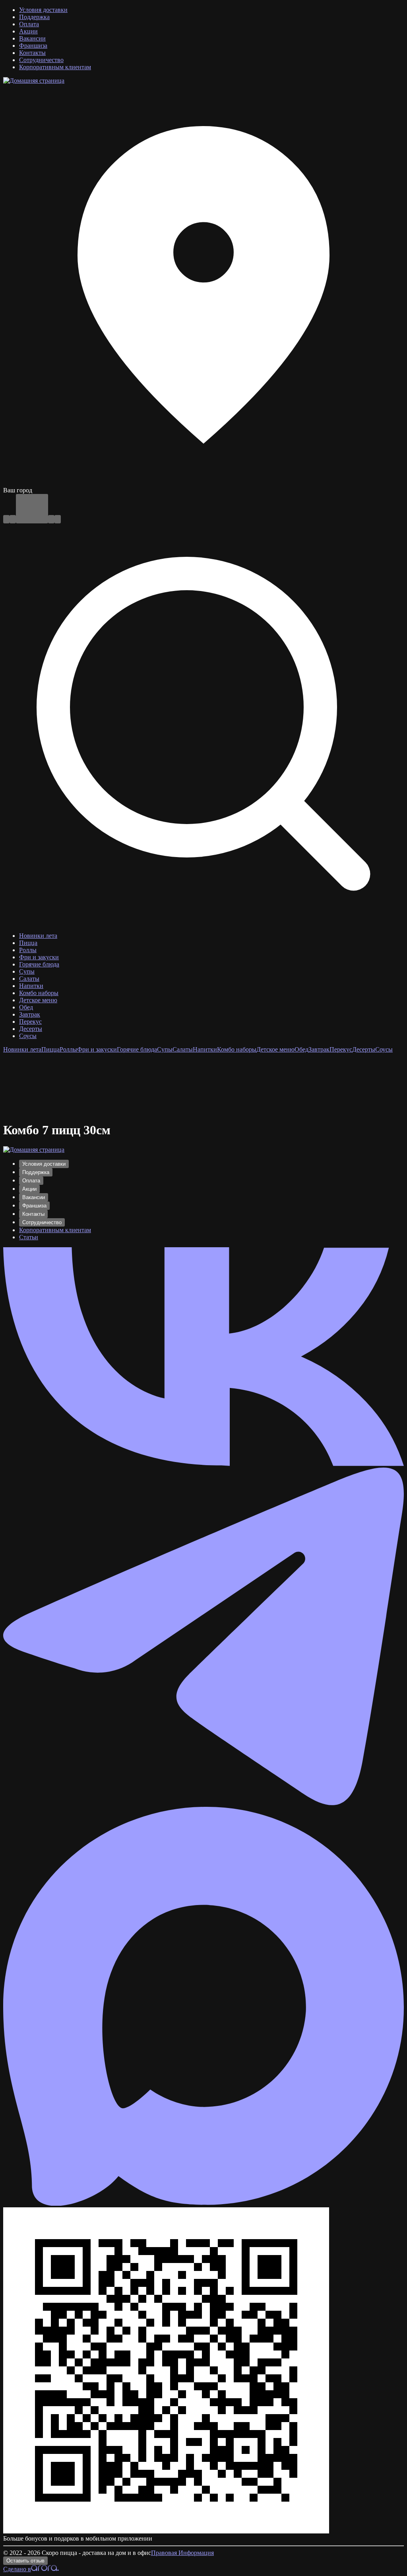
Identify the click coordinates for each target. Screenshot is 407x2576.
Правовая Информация (182, 2553)
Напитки (205, 1049)
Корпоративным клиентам (55, 1230)
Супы (165, 1049)
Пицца (50, 1049)
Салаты (183, 1049)
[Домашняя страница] (34, 81)
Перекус (341, 1049)
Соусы (384, 1049)
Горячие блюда (137, 1049)
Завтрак (319, 1049)
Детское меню (275, 1049)
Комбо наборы (237, 1049)
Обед (301, 1049)
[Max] (203, 2204)
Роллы (68, 1049)
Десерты (364, 1049)
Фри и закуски (97, 1049)
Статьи (29, 1237)
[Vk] (203, 1464)
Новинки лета (22, 1049)
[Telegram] (203, 1803)
